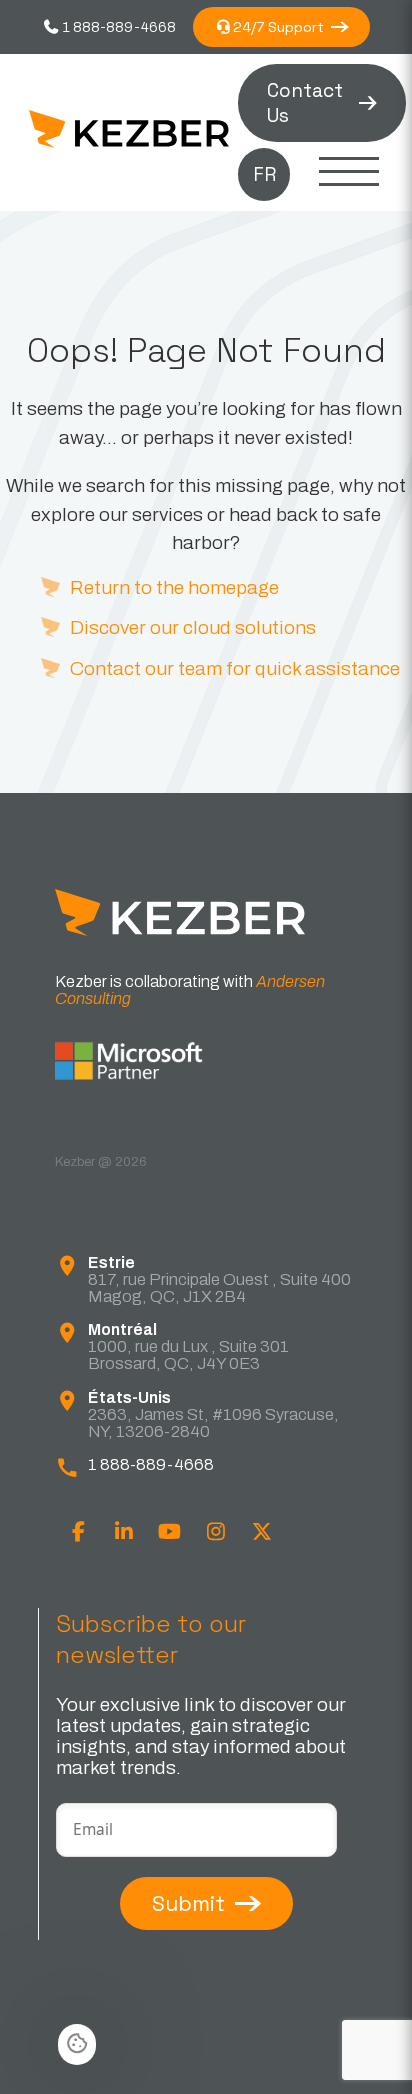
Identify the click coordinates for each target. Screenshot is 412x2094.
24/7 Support (278, 27)
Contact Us (305, 103)
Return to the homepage (174, 587)
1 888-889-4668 (118, 27)
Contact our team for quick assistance (235, 668)
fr (264, 174)
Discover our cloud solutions (193, 627)
